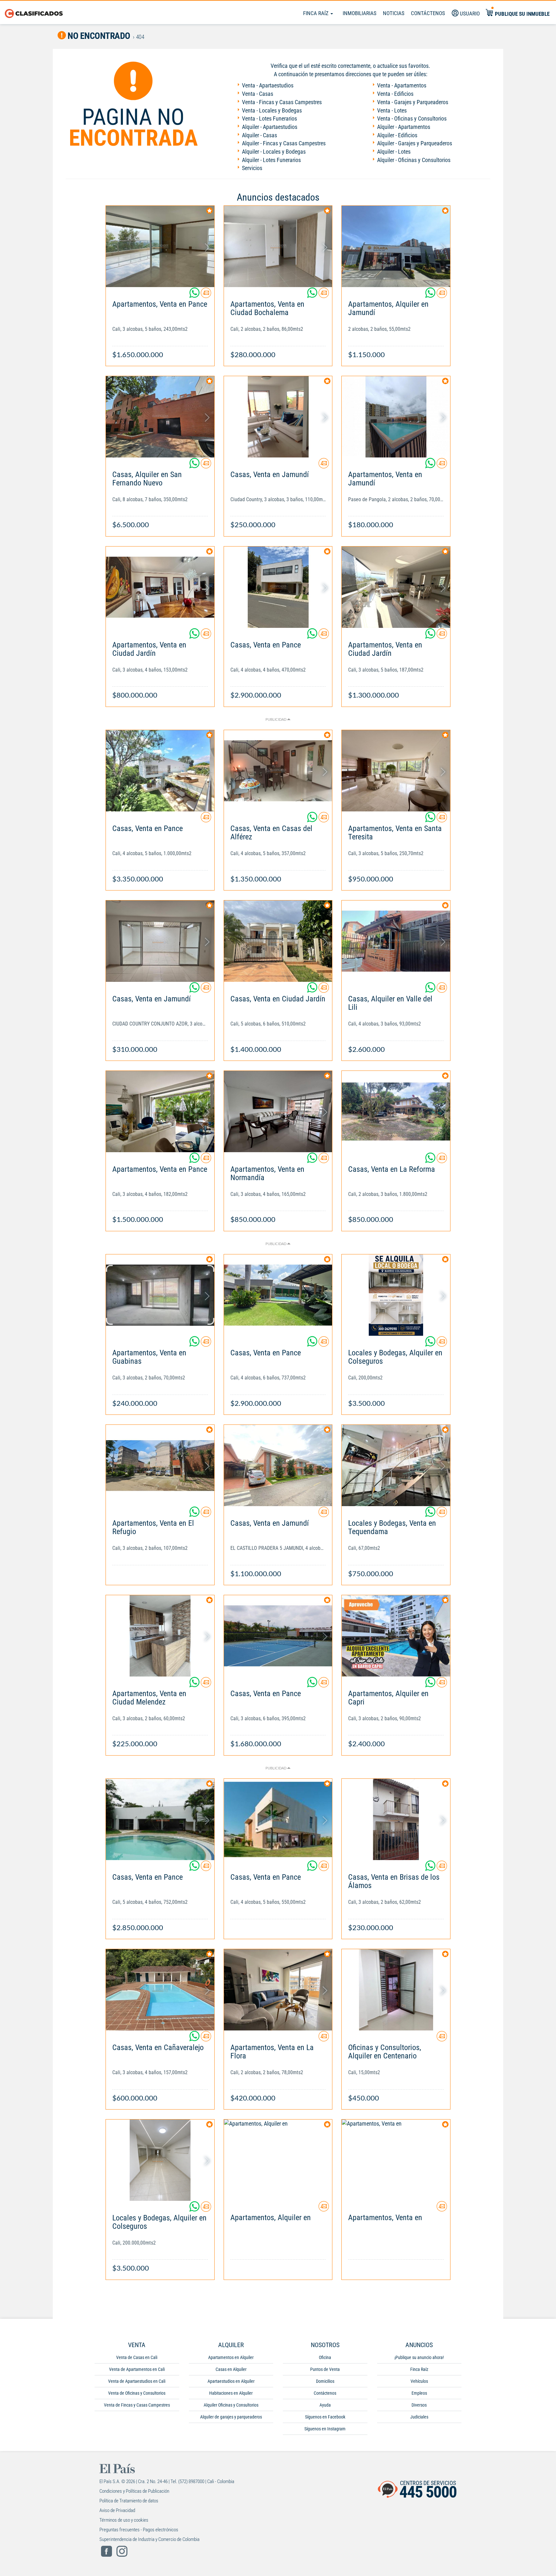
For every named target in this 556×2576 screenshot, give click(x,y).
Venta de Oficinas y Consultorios (137, 2393)
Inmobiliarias (360, 13)
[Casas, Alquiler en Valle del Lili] (396, 941)
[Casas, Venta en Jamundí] (278, 417)
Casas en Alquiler (231, 2369)
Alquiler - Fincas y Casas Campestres (284, 143)
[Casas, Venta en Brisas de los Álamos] (396, 1819)
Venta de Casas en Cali (137, 2357)
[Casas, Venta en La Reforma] (396, 1112)
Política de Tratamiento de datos (129, 2501)
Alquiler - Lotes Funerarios (271, 160)
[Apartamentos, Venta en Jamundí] (396, 417)
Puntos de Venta (325, 2369)
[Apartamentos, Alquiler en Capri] (396, 1636)
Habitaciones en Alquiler (231, 2393)
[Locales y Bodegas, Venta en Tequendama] (396, 1465)
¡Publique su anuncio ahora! (419, 2357)
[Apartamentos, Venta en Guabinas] (160, 1295)
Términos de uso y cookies (124, 2520)
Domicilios (325, 2381)
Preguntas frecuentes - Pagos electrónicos (139, 2530)
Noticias (394, 13)
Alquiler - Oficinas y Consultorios (414, 160)
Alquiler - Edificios (397, 135)
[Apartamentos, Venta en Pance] (160, 246)
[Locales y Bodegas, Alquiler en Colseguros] (396, 1295)
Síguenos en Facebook (325, 2417)
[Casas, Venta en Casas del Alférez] (278, 771)
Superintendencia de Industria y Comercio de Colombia (149, 2539)
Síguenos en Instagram (325, 2429)
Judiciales (419, 2417)
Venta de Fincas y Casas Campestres (137, 2405)
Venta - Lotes (392, 110)
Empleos (419, 2393)
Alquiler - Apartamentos (404, 127)
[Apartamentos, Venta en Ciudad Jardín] (160, 587)
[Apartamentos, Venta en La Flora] (278, 1990)
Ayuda (325, 2405)
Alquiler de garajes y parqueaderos (231, 2417)
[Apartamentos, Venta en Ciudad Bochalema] (278, 246)
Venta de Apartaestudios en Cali (137, 2381)
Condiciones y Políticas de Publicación (134, 2491)
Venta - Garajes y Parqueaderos (413, 102)
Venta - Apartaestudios (268, 85)
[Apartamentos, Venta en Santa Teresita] (396, 771)
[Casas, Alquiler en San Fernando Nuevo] (160, 417)
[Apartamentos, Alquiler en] (278, 2160)
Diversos (419, 2405)
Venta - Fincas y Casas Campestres (282, 102)
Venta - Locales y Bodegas (272, 110)
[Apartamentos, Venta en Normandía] (278, 1112)
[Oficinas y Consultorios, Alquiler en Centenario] (396, 1990)
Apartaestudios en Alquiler (231, 2381)
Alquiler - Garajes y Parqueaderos (415, 143)
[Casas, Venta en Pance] (278, 587)
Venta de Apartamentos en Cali (137, 2369)
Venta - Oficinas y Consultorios (412, 118)
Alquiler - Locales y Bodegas (274, 152)
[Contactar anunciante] (206, 295)
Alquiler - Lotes (394, 152)
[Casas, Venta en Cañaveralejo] (160, 1990)
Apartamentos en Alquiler (231, 2357)
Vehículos (419, 2381)
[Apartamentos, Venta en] (396, 2160)
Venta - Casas (258, 94)
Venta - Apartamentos (402, 85)
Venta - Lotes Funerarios (269, 118)
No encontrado (98, 36)
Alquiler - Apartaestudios (270, 127)
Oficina (325, 2357)
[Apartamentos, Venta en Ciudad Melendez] (160, 1636)
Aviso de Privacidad (117, 2510)
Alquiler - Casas (259, 135)
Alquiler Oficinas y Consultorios (231, 2405)
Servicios (252, 168)
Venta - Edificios (395, 94)
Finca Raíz (316, 13)
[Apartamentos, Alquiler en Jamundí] (396, 246)
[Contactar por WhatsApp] (195, 295)
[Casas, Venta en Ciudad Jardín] (278, 941)
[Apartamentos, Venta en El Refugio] (160, 1465)
